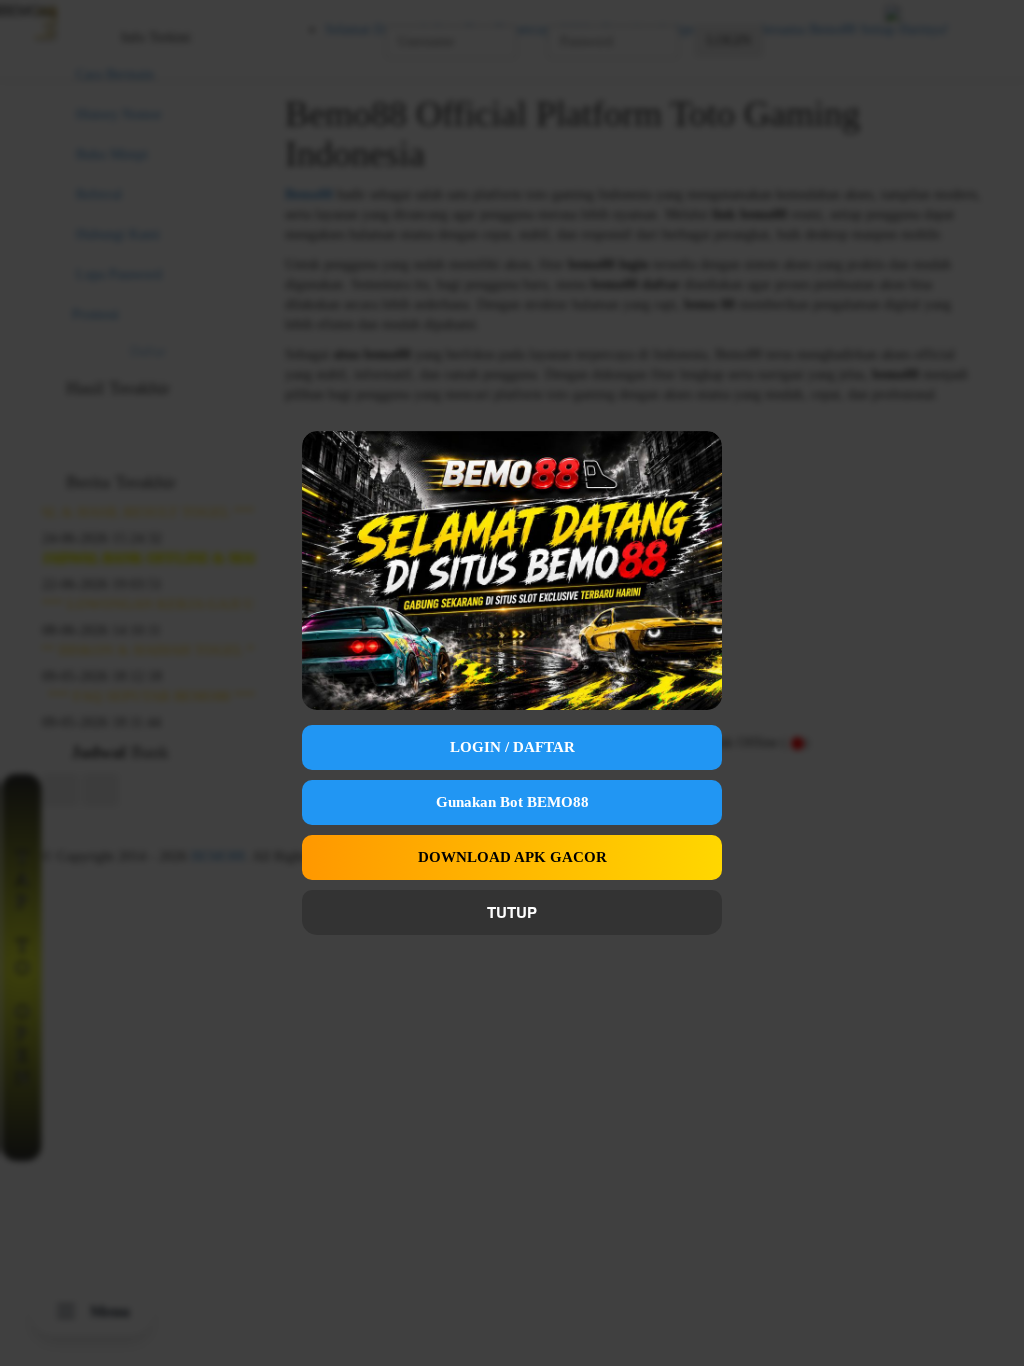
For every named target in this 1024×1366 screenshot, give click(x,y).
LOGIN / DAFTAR (512, 747)
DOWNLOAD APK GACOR (512, 857)
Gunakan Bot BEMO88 (512, 802)
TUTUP (512, 912)
